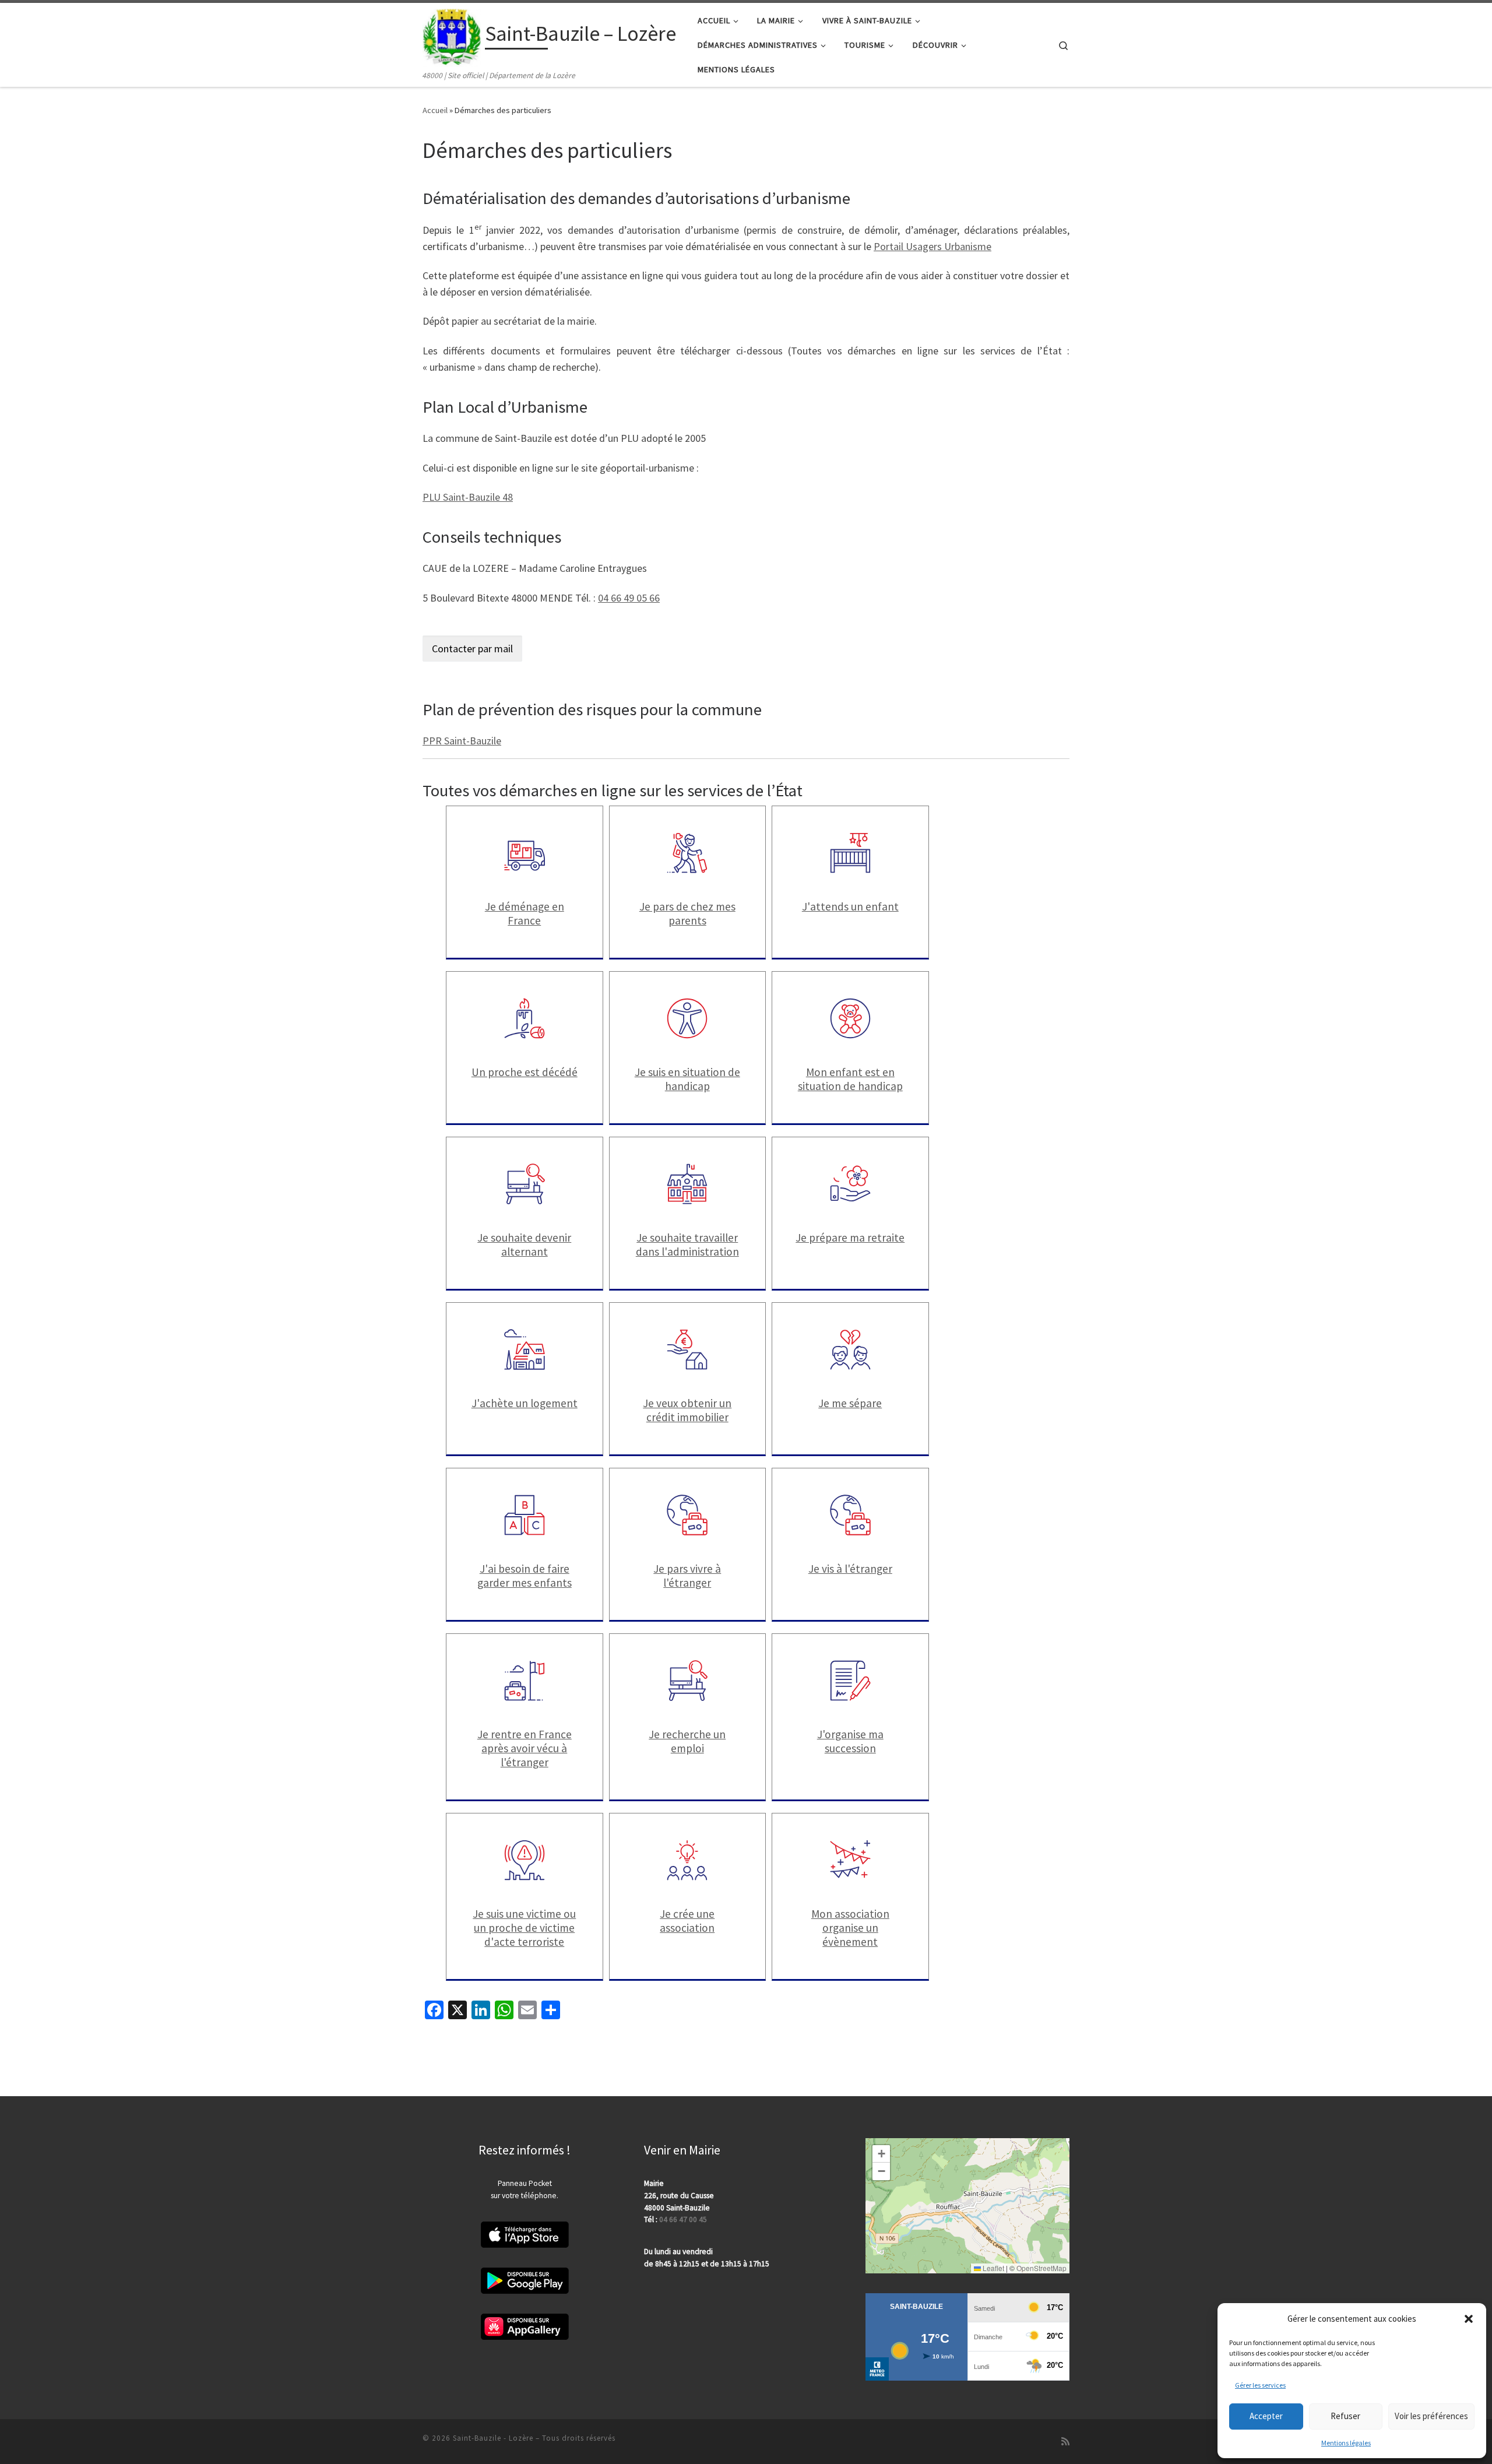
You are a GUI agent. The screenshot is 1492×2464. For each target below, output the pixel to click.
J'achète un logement (525, 1403)
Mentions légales (1346, 2443)
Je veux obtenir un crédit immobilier (687, 1410)
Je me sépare (850, 1403)
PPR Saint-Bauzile (462, 741)
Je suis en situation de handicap (687, 1079)
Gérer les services (1260, 2385)
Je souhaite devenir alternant (524, 1245)
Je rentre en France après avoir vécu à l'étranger (525, 1748)
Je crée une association (687, 1921)
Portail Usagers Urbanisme (932, 246)
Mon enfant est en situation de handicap (850, 1079)
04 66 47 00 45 (683, 2219)
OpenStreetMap (1041, 2268)
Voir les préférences (1431, 2416)
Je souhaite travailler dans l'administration (687, 1245)
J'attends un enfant (850, 906)
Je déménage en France (525, 913)
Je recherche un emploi (687, 1741)
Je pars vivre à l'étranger (687, 1576)
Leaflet (993, 2268)
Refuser (1345, 2416)
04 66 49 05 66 (629, 598)
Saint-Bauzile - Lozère (493, 2438)
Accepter (1266, 2416)
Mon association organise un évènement (850, 1928)
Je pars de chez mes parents (687, 913)
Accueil (435, 110)
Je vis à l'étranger (850, 1569)
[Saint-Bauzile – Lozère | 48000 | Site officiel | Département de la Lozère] (452, 36)
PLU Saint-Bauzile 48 (468, 497)
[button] (1469, 2319)
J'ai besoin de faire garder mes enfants (525, 1576)
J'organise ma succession (850, 1741)
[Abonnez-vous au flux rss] (1065, 2442)
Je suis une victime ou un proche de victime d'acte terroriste (524, 1928)
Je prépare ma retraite (850, 1238)
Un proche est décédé (525, 1072)
